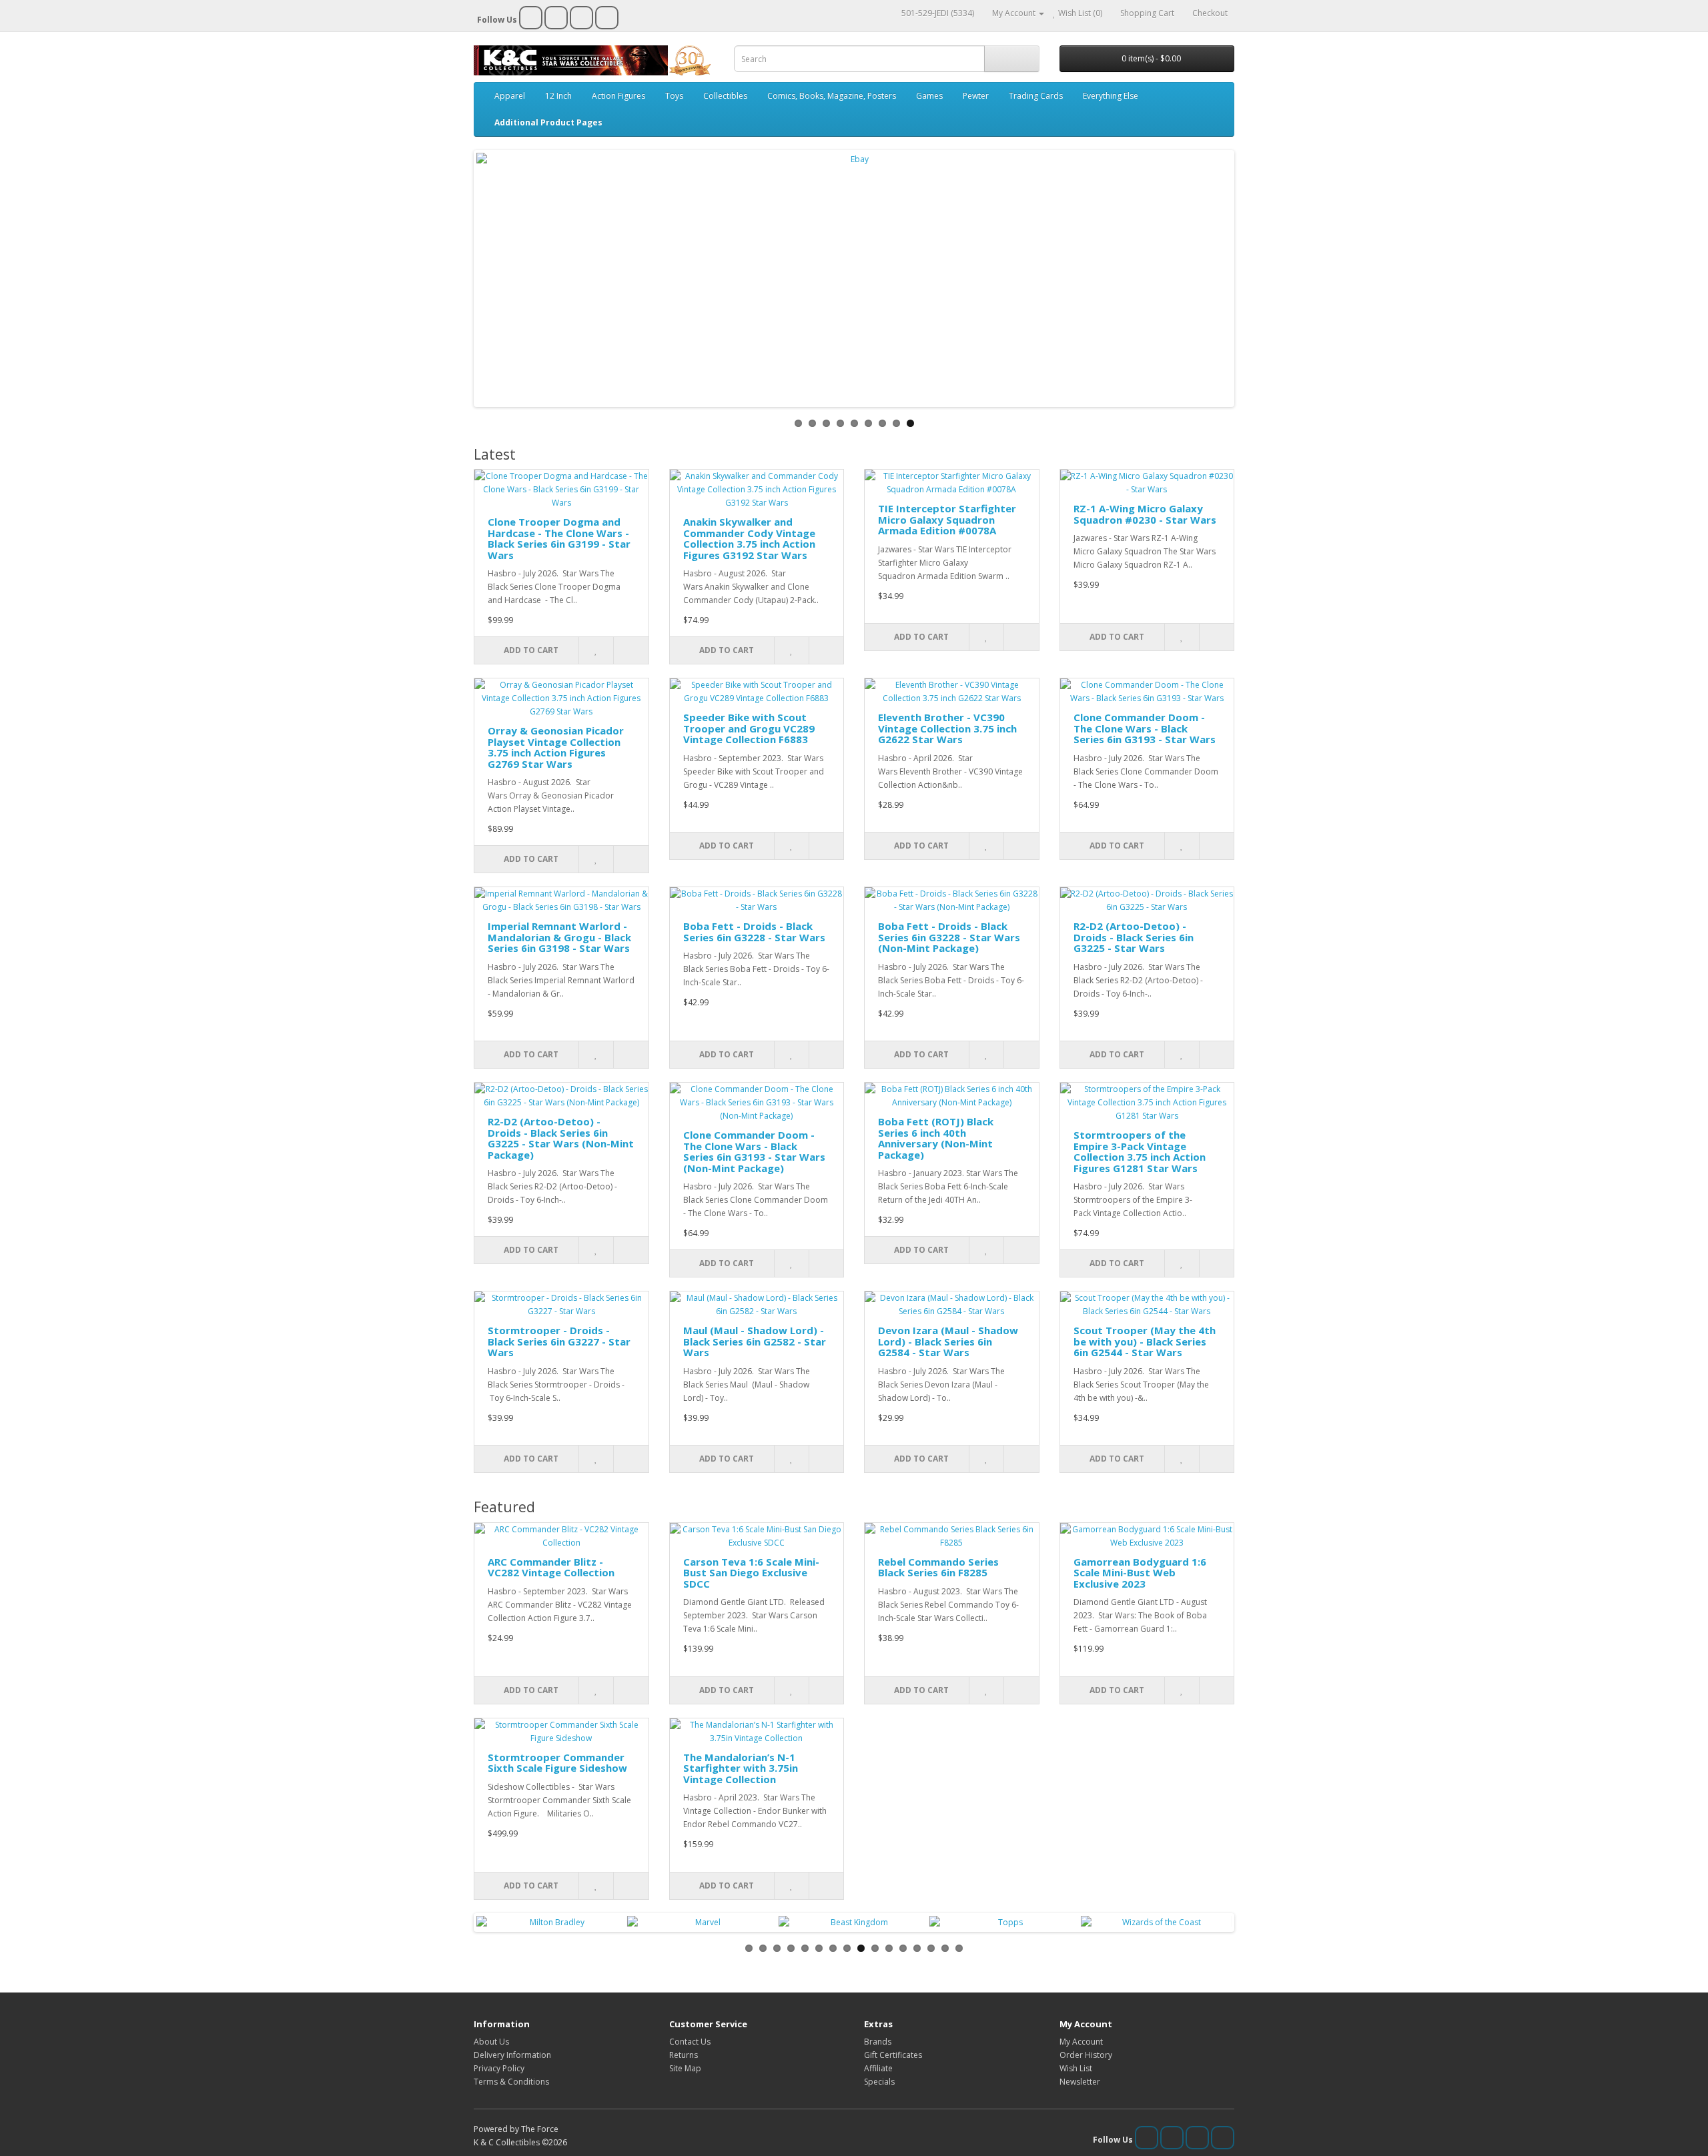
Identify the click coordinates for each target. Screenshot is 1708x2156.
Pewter (976, 96)
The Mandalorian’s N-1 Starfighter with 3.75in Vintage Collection (741, 1768)
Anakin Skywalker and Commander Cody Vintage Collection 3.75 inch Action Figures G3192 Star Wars (749, 538)
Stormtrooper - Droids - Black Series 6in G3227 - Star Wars (559, 1341)
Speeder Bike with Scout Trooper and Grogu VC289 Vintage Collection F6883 (749, 728)
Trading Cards (1036, 96)
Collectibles (725, 96)
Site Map (685, 2068)
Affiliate (878, 2068)
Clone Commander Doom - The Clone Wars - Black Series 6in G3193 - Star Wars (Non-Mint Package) (754, 1151)
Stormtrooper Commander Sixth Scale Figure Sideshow (557, 1763)
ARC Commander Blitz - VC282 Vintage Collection (551, 1567)
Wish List (1076, 2068)
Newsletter (1080, 2082)
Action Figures (618, 96)
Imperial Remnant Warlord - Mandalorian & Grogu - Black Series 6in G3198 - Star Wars (559, 937)
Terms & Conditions (511, 2082)
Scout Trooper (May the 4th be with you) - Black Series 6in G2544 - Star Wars (1145, 1341)
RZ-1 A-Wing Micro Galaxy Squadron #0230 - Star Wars (1145, 514)
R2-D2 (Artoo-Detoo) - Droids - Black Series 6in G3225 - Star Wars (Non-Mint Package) (561, 1138)
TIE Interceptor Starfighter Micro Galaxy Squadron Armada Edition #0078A (947, 519)
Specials (879, 2082)
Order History (1086, 2055)
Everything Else (1111, 96)
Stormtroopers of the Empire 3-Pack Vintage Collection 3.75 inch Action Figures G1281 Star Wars (1140, 1151)
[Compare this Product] (630, 650)
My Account (1081, 2042)
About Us (491, 2042)
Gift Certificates (893, 2055)
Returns (684, 2055)
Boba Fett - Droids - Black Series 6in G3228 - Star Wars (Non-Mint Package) (949, 937)
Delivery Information (512, 2055)
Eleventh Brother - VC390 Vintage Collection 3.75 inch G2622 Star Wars (947, 728)
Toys (674, 96)
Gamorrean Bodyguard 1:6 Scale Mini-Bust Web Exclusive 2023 (1140, 1573)
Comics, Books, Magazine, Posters (832, 96)
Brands (878, 2042)
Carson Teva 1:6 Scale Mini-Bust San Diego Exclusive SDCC (751, 1573)
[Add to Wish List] (596, 650)
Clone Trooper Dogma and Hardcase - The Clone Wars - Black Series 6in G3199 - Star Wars (559, 538)
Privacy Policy (499, 2068)
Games (929, 96)
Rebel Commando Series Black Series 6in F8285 (938, 1567)
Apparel (510, 96)
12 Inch (558, 96)
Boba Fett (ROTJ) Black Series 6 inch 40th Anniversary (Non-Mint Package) (936, 1138)
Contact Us (690, 2042)
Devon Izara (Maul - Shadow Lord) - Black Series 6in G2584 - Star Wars (948, 1341)
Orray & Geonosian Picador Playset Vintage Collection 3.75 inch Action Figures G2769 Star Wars (556, 747)
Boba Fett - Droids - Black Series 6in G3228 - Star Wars (754, 932)
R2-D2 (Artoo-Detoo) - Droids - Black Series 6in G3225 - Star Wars (1134, 937)
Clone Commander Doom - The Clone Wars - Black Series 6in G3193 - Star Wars (1145, 728)
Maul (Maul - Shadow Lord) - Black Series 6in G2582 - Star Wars (755, 1341)
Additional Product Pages (548, 122)
